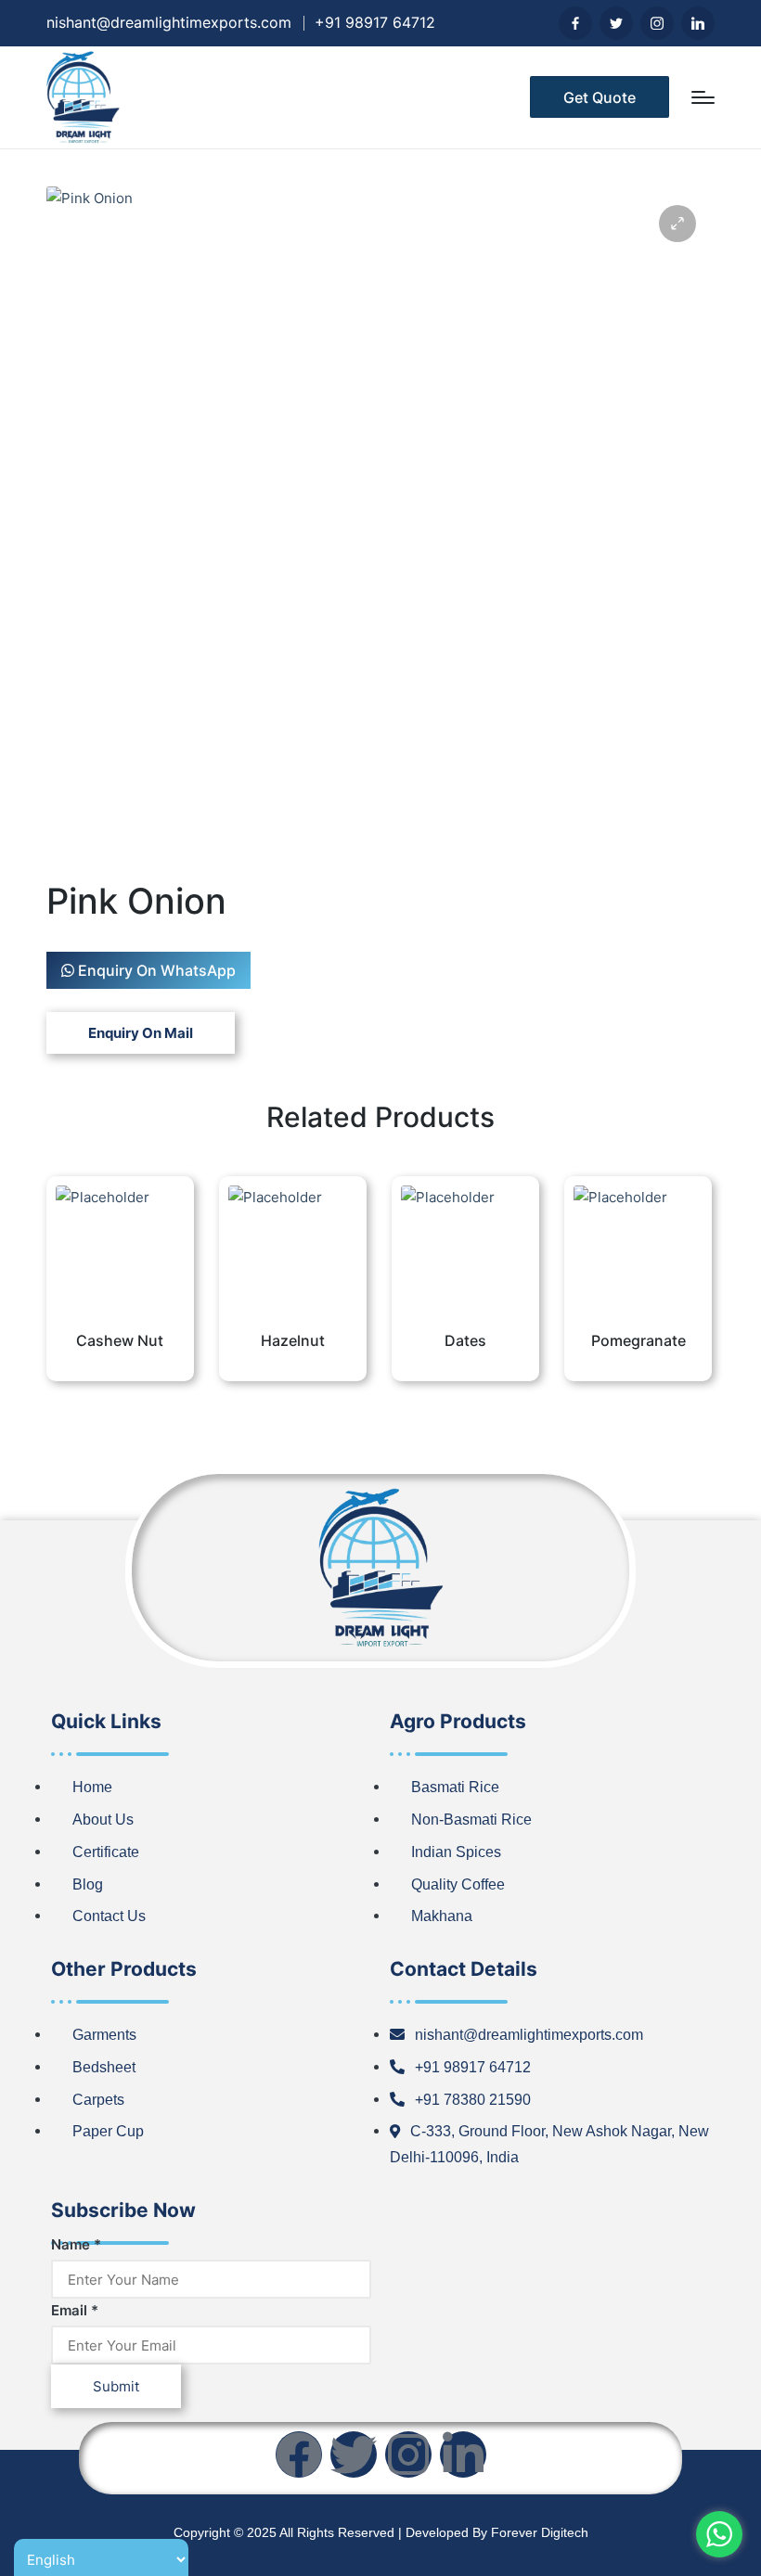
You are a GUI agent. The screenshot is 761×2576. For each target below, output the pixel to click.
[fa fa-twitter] (616, 23)
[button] (600, 97)
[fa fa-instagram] (657, 23)
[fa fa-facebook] (575, 23)
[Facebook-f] (299, 2454)
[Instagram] (408, 2454)
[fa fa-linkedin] (698, 23)
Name (76, 2244)
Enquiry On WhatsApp (155, 970)
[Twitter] (354, 2454)
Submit (116, 2386)
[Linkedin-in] (463, 2454)
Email (75, 2310)
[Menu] (703, 97)
